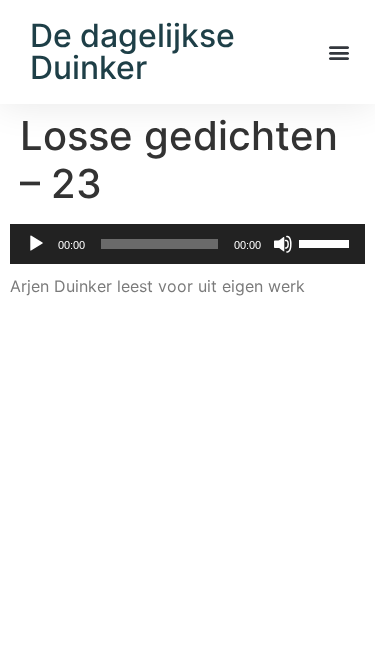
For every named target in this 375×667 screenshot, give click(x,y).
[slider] (327, 242)
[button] (338, 52)
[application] (187, 244)
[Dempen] (283, 244)
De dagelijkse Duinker (132, 51)
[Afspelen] (36, 244)
